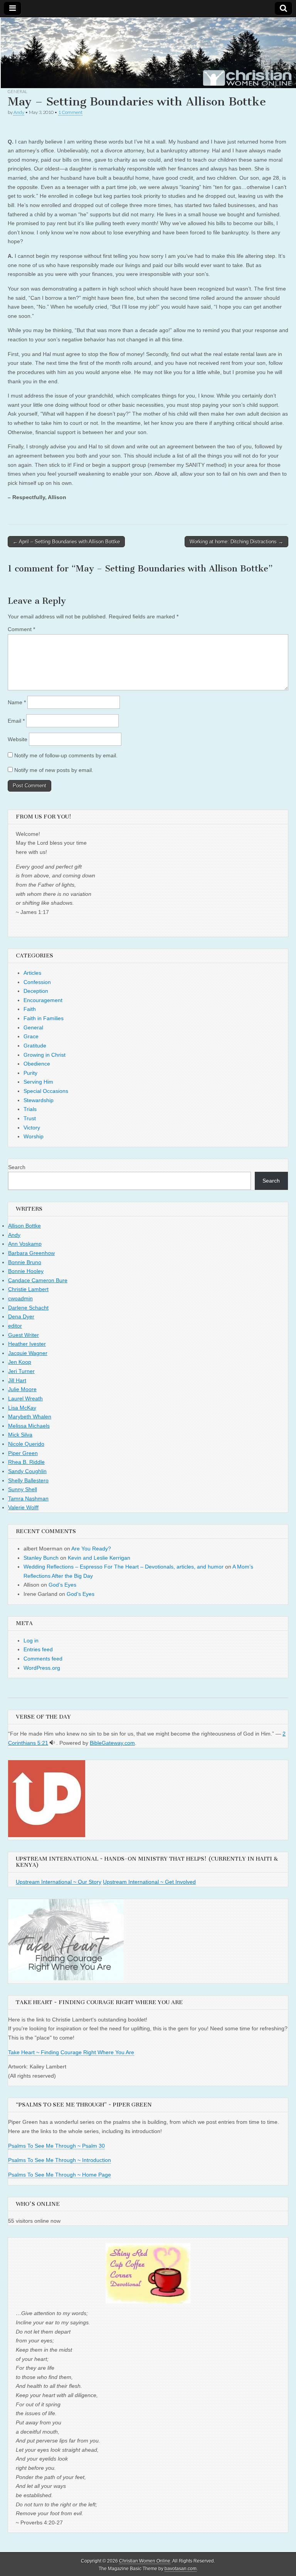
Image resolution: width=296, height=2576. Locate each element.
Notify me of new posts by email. (54, 770)
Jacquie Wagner (28, 1353)
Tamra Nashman (28, 1498)
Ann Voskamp (25, 1244)
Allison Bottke (24, 1226)
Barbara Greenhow (31, 1253)
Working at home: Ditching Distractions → (236, 542)
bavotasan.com (181, 2569)
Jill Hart (17, 1380)
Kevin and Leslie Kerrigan (99, 1558)
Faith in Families (44, 1018)
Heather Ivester (27, 1344)
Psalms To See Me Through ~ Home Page (60, 2175)
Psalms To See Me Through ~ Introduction (60, 2160)
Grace (31, 1036)
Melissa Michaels (29, 1426)
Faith (30, 1009)
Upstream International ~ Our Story (59, 1882)
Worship (34, 1136)
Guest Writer (24, 1335)
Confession (37, 982)
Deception (36, 991)
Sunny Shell (23, 1489)
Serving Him (38, 1082)
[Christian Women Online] (148, 53)
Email (16, 721)
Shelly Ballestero (28, 1480)
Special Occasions (46, 1091)
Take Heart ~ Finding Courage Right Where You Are (71, 2052)
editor (15, 1326)
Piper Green (23, 1453)
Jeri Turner (21, 1371)
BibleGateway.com (112, 1743)
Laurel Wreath (25, 1398)
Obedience (37, 1064)
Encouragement (43, 1000)
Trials (30, 1109)
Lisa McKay (22, 1408)
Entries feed (38, 1649)
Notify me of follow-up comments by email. (66, 755)
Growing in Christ (45, 1055)
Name (17, 702)
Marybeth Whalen (30, 1417)
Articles (32, 973)
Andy (19, 112)
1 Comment (70, 112)
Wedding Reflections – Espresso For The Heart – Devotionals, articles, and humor (124, 1567)
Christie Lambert (28, 1289)
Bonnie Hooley (26, 1271)
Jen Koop (20, 1362)
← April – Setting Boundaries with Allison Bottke (66, 542)
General (18, 91)
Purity (30, 1073)
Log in (31, 1640)
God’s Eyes (62, 1585)
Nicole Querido (26, 1444)
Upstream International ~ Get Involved (149, 1882)
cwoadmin (20, 1298)
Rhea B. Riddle (26, 1462)
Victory (32, 1128)
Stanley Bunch (41, 1558)
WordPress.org (42, 1668)
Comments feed (43, 1659)
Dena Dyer (21, 1316)
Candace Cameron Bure (38, 1280)
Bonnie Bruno (25, 1262)
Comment (21, 629)
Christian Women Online (145, 2561)
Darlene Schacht (28, 1308)
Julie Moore (22, 1389)
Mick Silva (20, 1435)
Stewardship (39, 1100)
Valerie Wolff (23, 1507)
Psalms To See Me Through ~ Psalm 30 (56, 2146)
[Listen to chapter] (52, 1743)
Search (17, 1167)
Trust (30, 1118)
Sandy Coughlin (27, 1471)
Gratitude (35, 1046)
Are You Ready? (91, 1549)
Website (18, 739)
